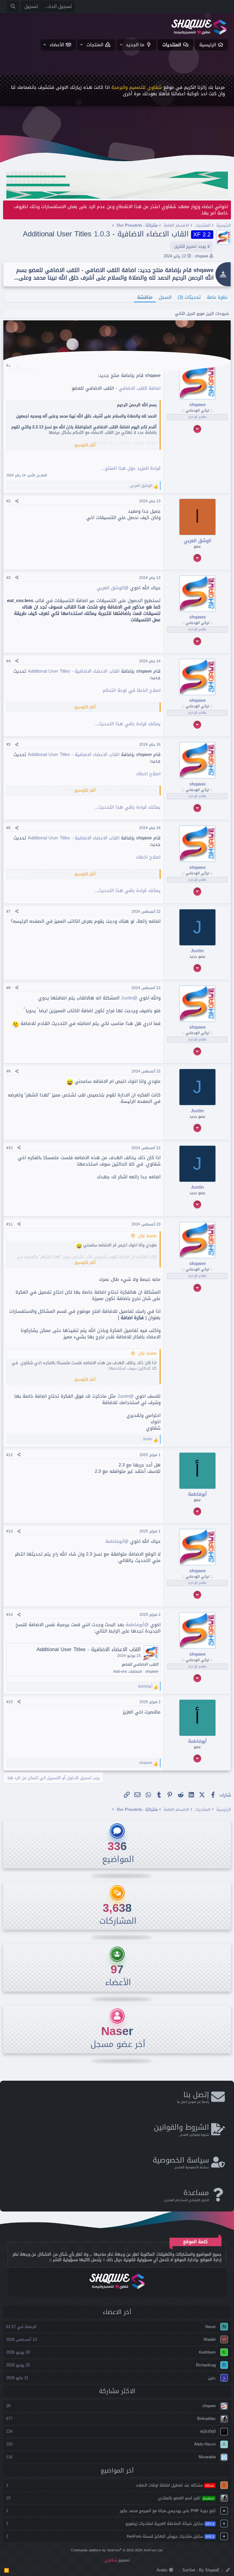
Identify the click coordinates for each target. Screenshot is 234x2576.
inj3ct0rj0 (208, 2431)
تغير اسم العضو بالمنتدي (186, 2498)
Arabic (163, 2570)
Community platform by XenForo (117, 2550)
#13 (10, 1531)
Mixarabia (207, 2457)
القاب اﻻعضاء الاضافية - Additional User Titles (74, 671)
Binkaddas (206, 2419)
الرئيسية (208, 45)
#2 (9, 501)
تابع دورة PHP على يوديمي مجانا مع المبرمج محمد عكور (168, 2511)
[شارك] (17, 501)
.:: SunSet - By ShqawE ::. (202, 2570)
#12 (10, 1455)
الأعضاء (57, 45)
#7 (9, 912)
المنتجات (95, 45)
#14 (10, 1615)
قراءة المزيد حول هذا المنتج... (131, 468)
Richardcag (206, 2365)
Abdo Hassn (205, 2444)
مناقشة (145, 297)
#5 (9, 744)
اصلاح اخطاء (148, 774)
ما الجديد (135, 45)
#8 (9, 988)
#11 (10, 1224)
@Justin (129, 998)
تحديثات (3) (189, 297)
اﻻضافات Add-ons (127, 1671)
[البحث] (13, 7)
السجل (165, 297)
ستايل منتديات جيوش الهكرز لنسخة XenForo (170, 2536)
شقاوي (111, 2560)
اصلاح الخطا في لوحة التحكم (132, 690)
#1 (9, 365)
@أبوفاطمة (117, 1541)
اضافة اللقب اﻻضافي (140, 388)
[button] (121, 45)
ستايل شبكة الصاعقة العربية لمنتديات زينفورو (170, 2524)
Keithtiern (207, 2352)
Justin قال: (147, 1236)
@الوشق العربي (113, 588)
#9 (9, 1071)
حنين (212, 2378)
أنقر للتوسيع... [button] (83, 445)
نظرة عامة (217, 297)
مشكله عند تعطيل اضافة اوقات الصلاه (175, 2485)
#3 (9, 578)
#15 (10, 1702)
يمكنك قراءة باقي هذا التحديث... (128, 724)
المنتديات (172, 45)
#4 (9, 661)
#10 (10, 1148)
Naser (117, 2031)
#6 (9, 828)
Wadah (210, 2339)
